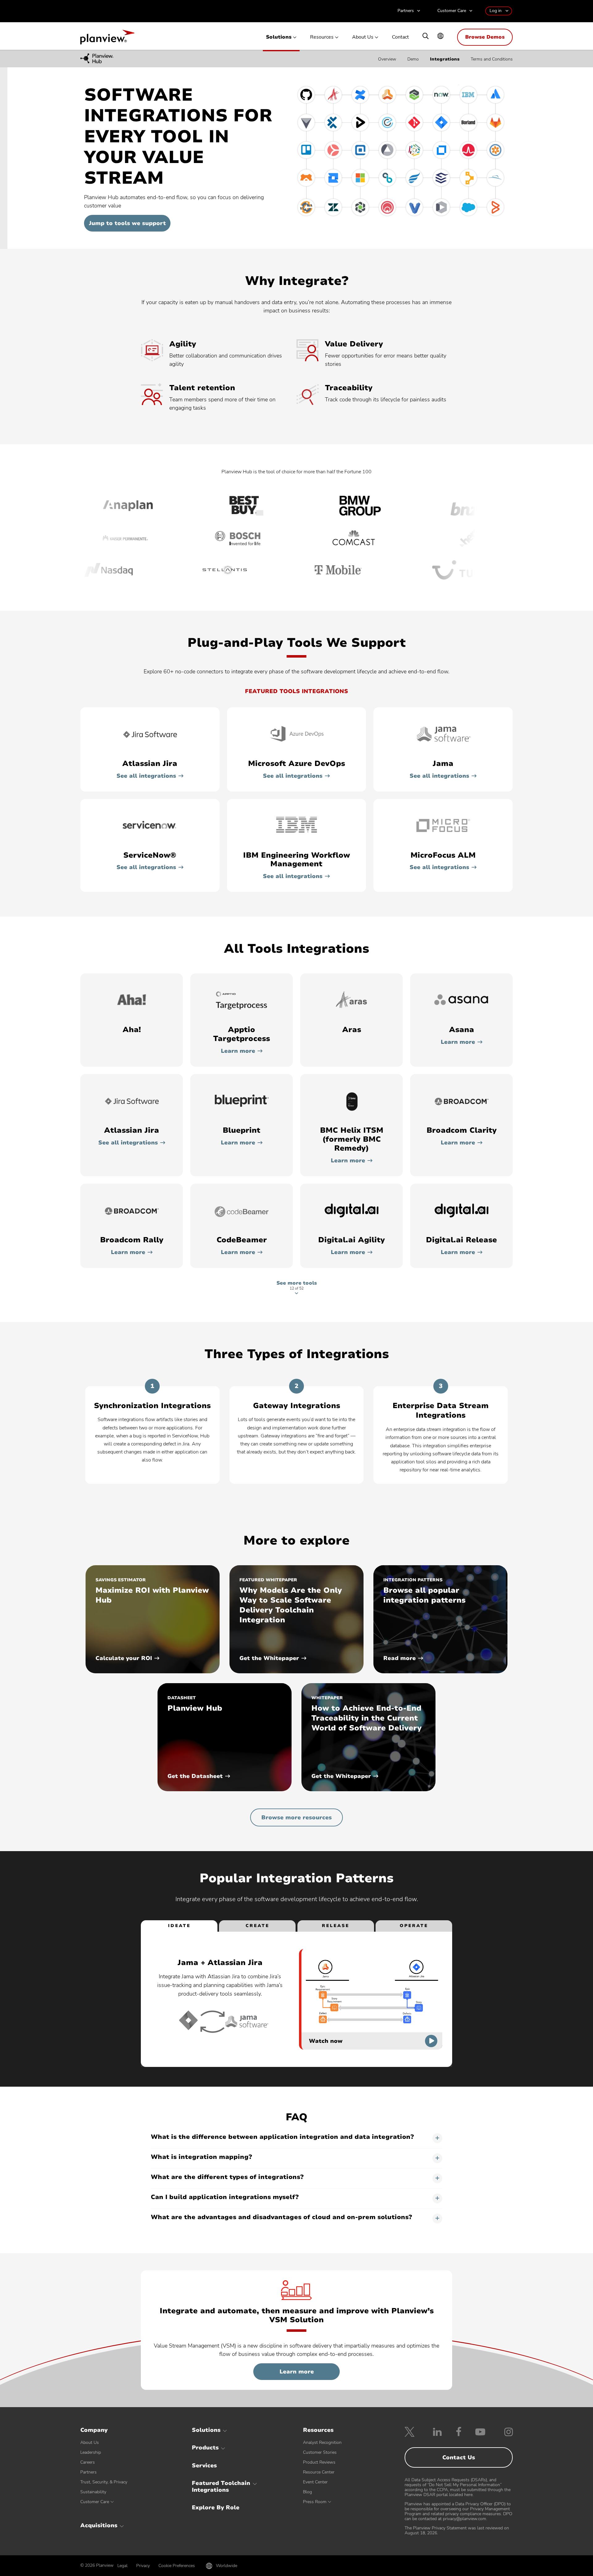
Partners (406, 11)
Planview (107, 39)
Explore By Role (216, 2507)
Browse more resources (296, 1817)
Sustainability (93, 2492)
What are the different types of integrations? (227, 2177)
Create (257, 1926)
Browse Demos (485, 37)
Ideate (179, 1926)
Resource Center (319, 2472)
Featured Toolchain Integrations (221, 2486)
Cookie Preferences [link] (177, 2566)
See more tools (297, 1286)
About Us (363, 37)
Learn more (238, 1051)
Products (205, 2448)
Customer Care (452, 11)
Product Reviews (319, 2462)
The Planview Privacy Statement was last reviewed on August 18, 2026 (457, 2530)
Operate (414, 1926)
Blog (307, 2492)
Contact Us (459, 2457)
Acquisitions (99, 2525)
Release (336, 1926)
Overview (387, 59)
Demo (413, 59)
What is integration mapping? (201, 2157)
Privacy (143, 2566)
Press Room (315, 2502)
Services (204, 2465)
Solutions (279, 37)
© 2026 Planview (97, 2566)
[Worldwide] (440, 37)
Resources (322, 37)
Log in (496, 11)
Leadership (91, 2452)
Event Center (315, 2482)
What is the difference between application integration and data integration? (282, 2137)
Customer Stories (320, 2452)
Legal (122, 2566)
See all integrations (146, 776)
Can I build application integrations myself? (225, 2197)
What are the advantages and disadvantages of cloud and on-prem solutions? (281, 2217)
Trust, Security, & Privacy (104, 2482)
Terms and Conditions (492, 59)
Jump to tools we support (127, 223)
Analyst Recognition (322, 2442)
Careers (88, 2462)
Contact (400, 37)
